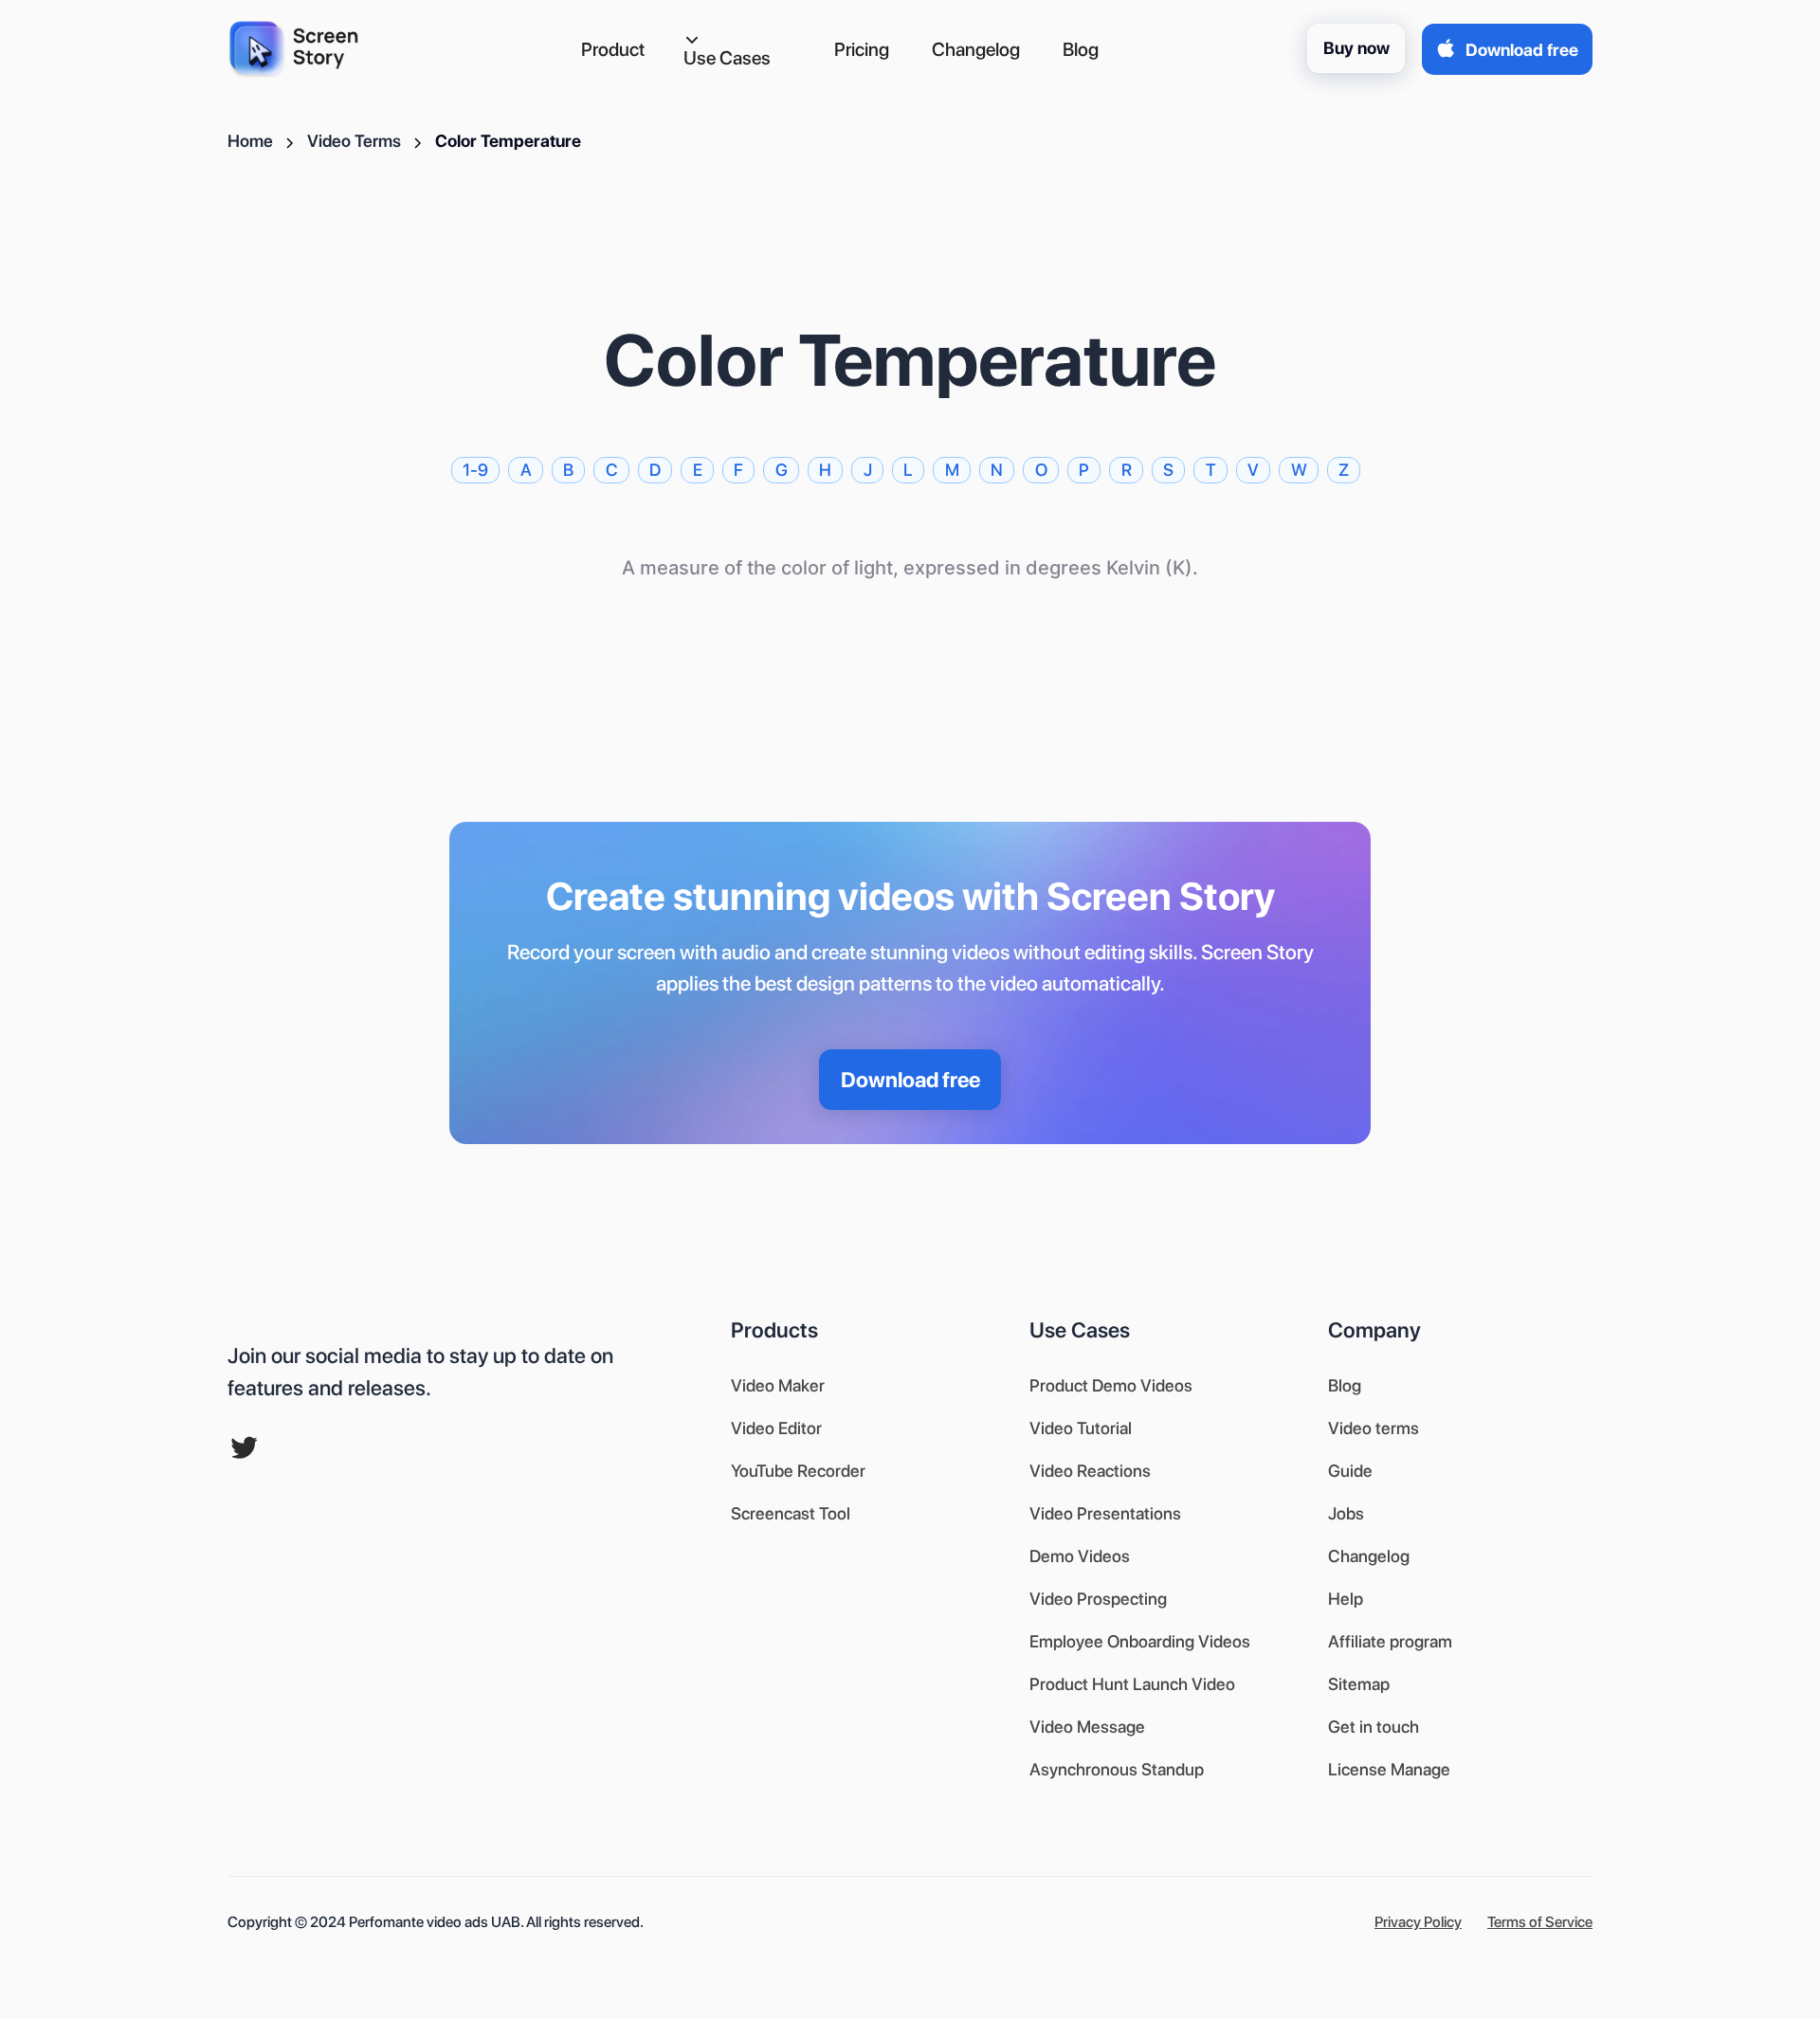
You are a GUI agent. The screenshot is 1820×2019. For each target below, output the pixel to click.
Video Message (1087, 1727)
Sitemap (1359, 1684)
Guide (1350, 1471)
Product (613, 49)
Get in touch (1374, 1727)
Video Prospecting (1098, 1599)
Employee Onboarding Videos (1140, 1641)
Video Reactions (1090, 1471)
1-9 (475, 470)
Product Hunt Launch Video (1132, 1684)
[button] (740, 50)
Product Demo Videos (1111, 1385)
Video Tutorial (1081, 1428)
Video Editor (776, 1428)
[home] (300, 49)
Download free (910, 1080)
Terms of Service (1540, 1922)
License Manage (1389, 1769)
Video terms (1374, 1428)
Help (1346, 1599)
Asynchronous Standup (1117, 1769)
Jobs (1346, 1513)
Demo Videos (1080, 1556)
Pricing (862, 49)
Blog (1081, 49)
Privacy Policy (1418, 1922)
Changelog (976, 49)
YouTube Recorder (798, 1471)
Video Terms (354, 141)
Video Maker (778, 1385)
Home (250, 141)
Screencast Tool (791, 1513)
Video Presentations (1105, 1513)
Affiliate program (1390, 1641)
